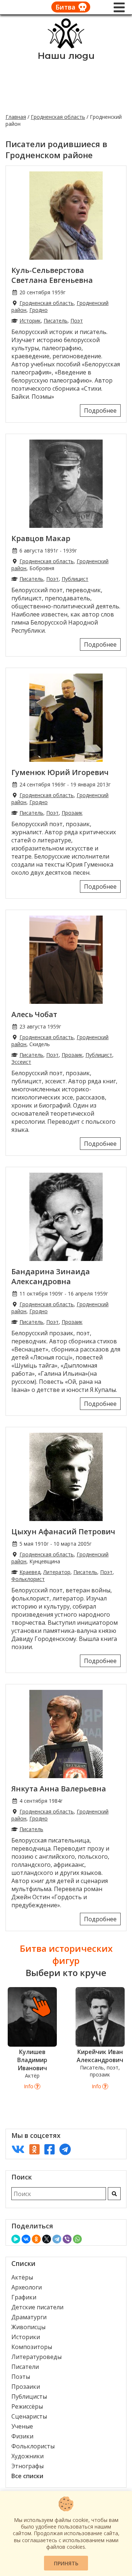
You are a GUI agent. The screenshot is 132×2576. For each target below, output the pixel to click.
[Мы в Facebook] (49, 2149)
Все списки (27, 2476)
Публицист (75, 579)
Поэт (77, 321)
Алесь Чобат (34, 1014)
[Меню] (119, 7)
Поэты (21, 2377)
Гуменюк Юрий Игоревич (60, 772)
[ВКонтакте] (26, 2239)
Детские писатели (37, 2307)
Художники (27, 2456)
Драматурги (29, 2317)
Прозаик (72, 813)
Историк (30, 321)
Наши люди (66, 56)
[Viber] (67, 2239)
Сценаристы (29, 2416)
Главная (16, 117)
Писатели (25, 2367)
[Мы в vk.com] (18, 2149)
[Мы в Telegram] (65, 2149)
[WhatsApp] (77, 2239)
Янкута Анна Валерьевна (59, 1789)
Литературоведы (36, 2357)
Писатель (56, 321)
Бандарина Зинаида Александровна (51, 1276)
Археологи (27, 2287)
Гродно (38, 310)
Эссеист (21, 1062)
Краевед (30, 1572)
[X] (47, 2239)
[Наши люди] (66, 46)
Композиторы (32, 2347)
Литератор (57, 1572)
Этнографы (27, 2466)
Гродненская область (58, 117)
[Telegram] (57, 2239)
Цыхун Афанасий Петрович (63, 1532)
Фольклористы (33, 2446)
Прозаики (26, 2387)
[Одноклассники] (36, 2239)
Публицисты (29, 2396)
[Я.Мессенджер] (16, 2239)
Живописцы (28, 2327)
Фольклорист (28, 1579)
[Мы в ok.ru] (34, 2149)
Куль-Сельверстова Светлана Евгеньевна (52, 275)
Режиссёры (27, 2406)
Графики (24, 2297)
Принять (66, 2563)
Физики (22, 2436)
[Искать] (114, 2194)
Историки (26, 2337)
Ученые (22, 2426)
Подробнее (100, 411)
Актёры (22, 2277)
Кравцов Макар (41, 538)
